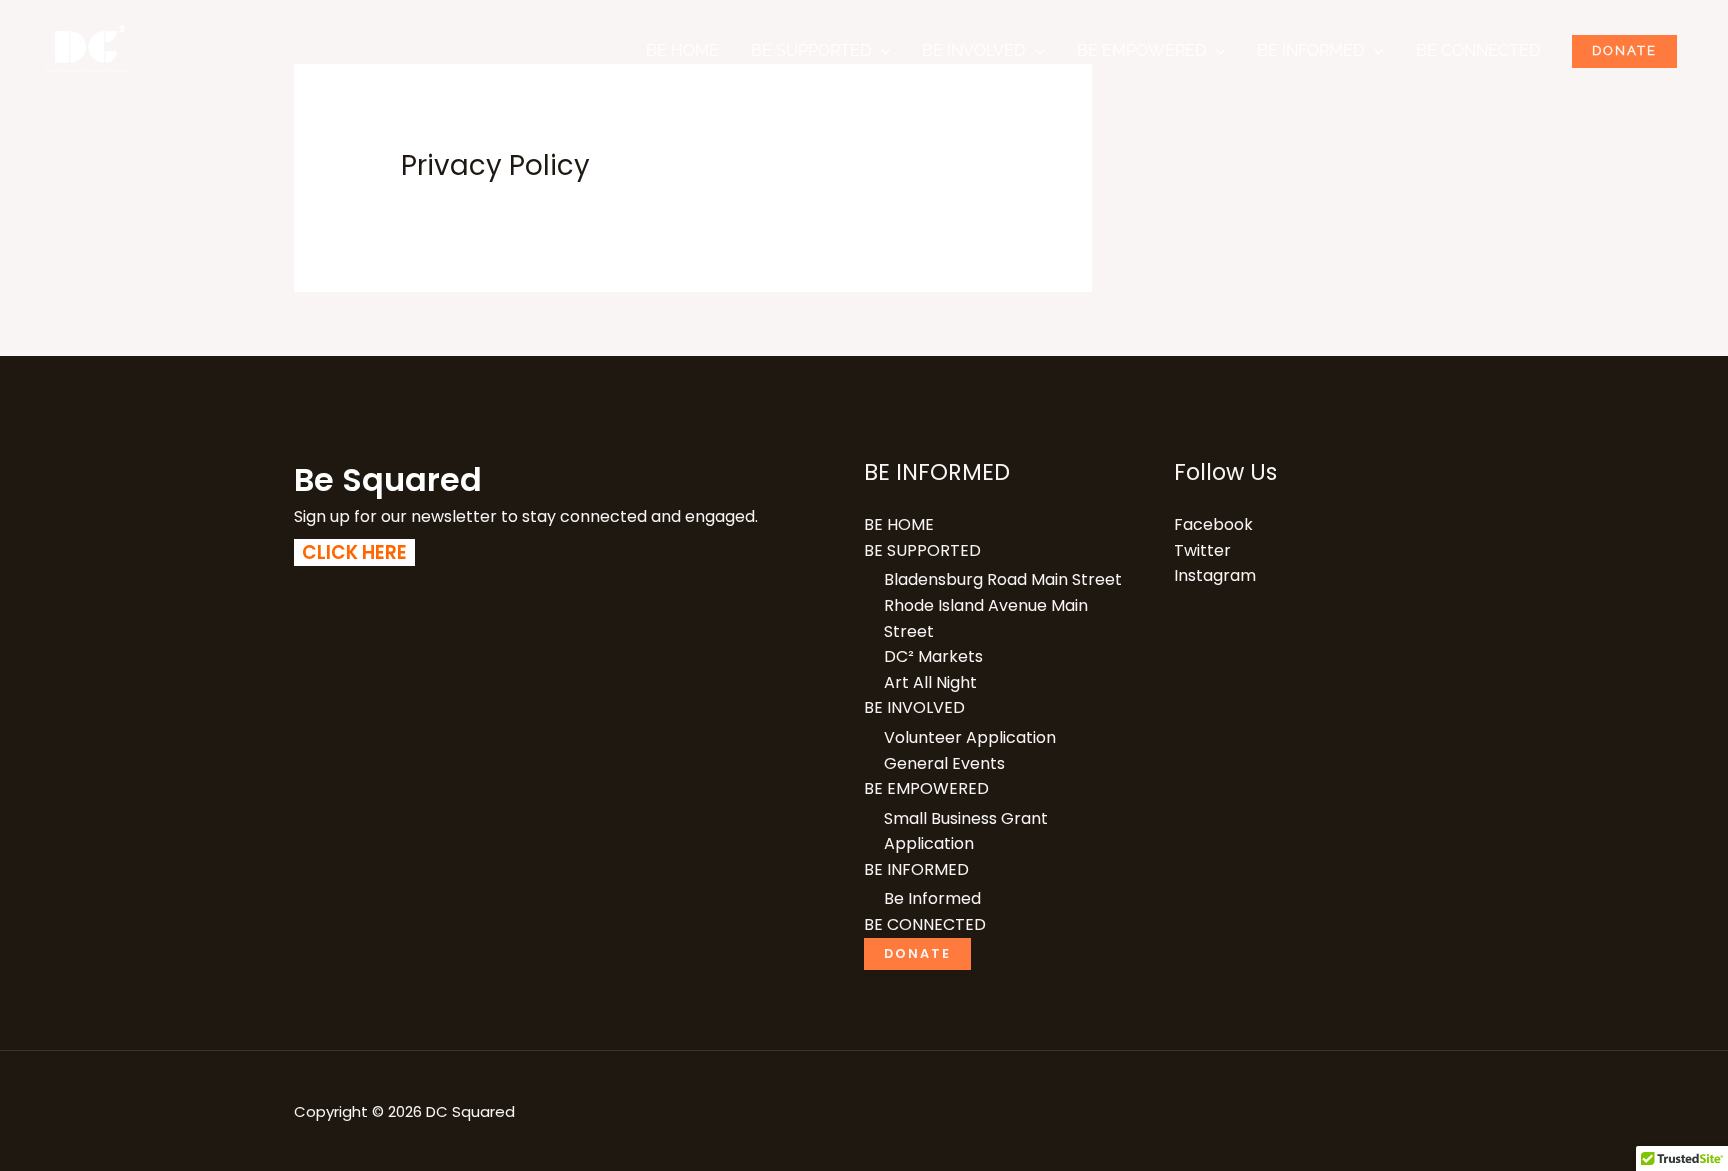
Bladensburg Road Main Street (1003, 579)
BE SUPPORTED (811, 50)
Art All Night (930, 682)
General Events (944, 763)
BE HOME (682, 50)
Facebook (1213, 524)
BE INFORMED (1310, 50)
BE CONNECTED (1478, 50)
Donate (1624, 50)
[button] (881, 51)
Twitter (1202, 550)
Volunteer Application (970, 737)
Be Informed (932, 898)
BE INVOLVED (973, 50)
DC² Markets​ (933, 656)
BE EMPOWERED (1141, 50)
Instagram (1215, 575)
